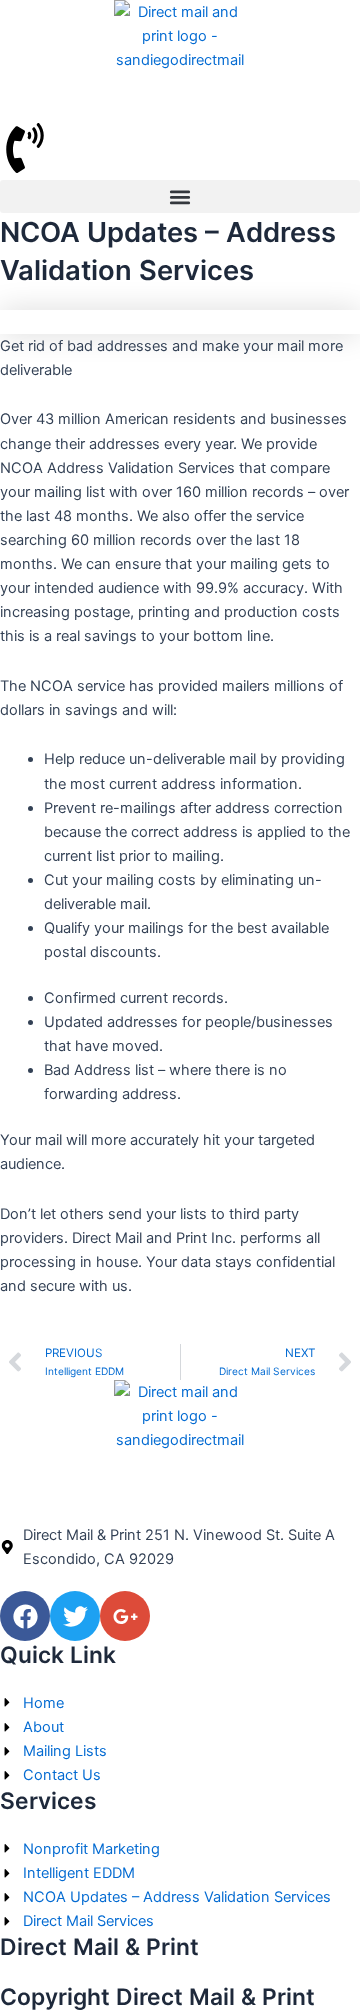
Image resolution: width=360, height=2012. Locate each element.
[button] (180, 196)
